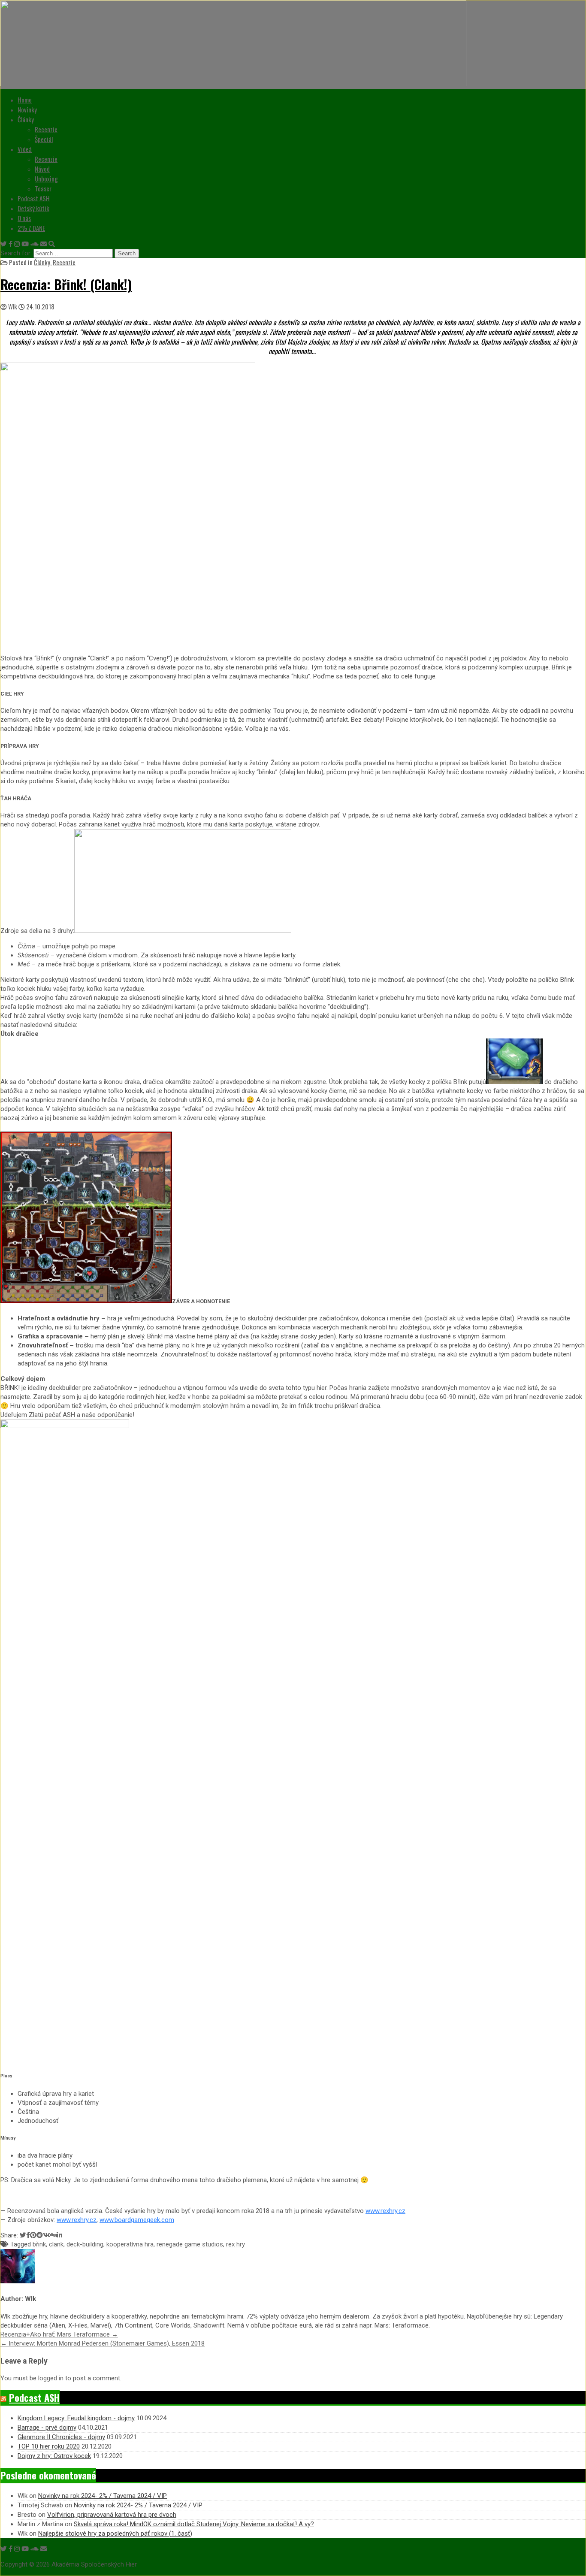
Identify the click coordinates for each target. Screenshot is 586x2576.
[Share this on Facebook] (28, 2235)
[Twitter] (4, 244)
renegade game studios (190, 2244)
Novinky (27, 109)
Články (26, 119)
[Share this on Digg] (53, 2235)
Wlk (13, 306)
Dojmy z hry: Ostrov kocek (54, 2456)
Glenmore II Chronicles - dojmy (61, 2437)
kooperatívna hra (130, 2244)
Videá (25, 149)
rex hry (236, 2244)
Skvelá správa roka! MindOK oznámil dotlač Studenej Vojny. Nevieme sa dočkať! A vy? (194, 2524)
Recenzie (46, 129)
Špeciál (44, 139)
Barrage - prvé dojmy (47, 2428)
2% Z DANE (31, 228)
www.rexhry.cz (385, 2211)
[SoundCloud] (35, 244)
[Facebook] (11, 244)
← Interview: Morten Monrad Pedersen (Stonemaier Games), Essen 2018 (103, 2343)
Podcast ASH (34, 198)
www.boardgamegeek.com (137, 2220)
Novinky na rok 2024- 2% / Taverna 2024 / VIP (103, 2496)
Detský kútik (33, 208)
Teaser (43, 188)
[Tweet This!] (23, 2235)
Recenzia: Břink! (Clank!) (66, 284)
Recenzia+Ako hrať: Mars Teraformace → (59, 2334)
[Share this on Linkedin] (59, 2235)
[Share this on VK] (47, 2235)
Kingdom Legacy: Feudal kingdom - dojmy (76, 2418)
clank (56, 2244)
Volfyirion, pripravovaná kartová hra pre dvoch (112, 2515)
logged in (51, 2378)
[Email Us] (44, 244)
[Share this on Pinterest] (33, 2235)
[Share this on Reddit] (40, 2235)
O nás (24, 218)
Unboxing (46, 179)
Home (25, 100)
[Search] (52, 244)
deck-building (85, 2244)
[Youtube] (25, 244)
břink (39, 2244)
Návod (42, 169)
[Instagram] (17, 244)
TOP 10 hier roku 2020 (49, 2446)
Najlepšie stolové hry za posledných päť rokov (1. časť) (115, 2534)
